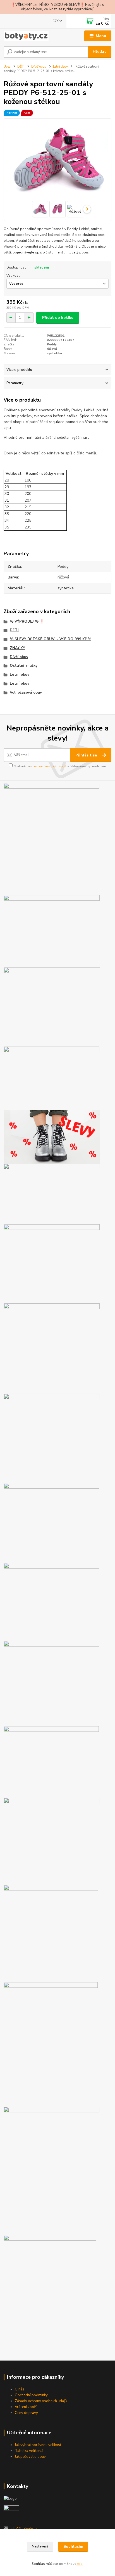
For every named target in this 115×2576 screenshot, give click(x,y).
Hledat (99, 52)
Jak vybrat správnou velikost (38, 2445)
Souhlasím (73, 2547)
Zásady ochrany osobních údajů (41, 2401)
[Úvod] (26, 36)
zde (80, 2564)
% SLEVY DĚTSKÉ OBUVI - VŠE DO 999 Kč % (51, 639)
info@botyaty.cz (24, 2528)
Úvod (7, 67)
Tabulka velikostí (29, 2451)
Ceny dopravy (26, 2413)
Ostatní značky (24, 666)
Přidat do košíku (58, 318)
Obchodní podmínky (31, 2395)
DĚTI (21, 67)
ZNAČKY (17, 648)
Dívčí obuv (39, 67)
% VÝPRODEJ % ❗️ (27, 622)
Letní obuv (60, 67)
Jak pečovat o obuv (30, 2457)
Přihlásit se (87, 755)
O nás (20, 2389)
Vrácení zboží (26, 2407)
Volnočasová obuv (26, 692)
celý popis (80, 252)
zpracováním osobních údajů (49, 766)
